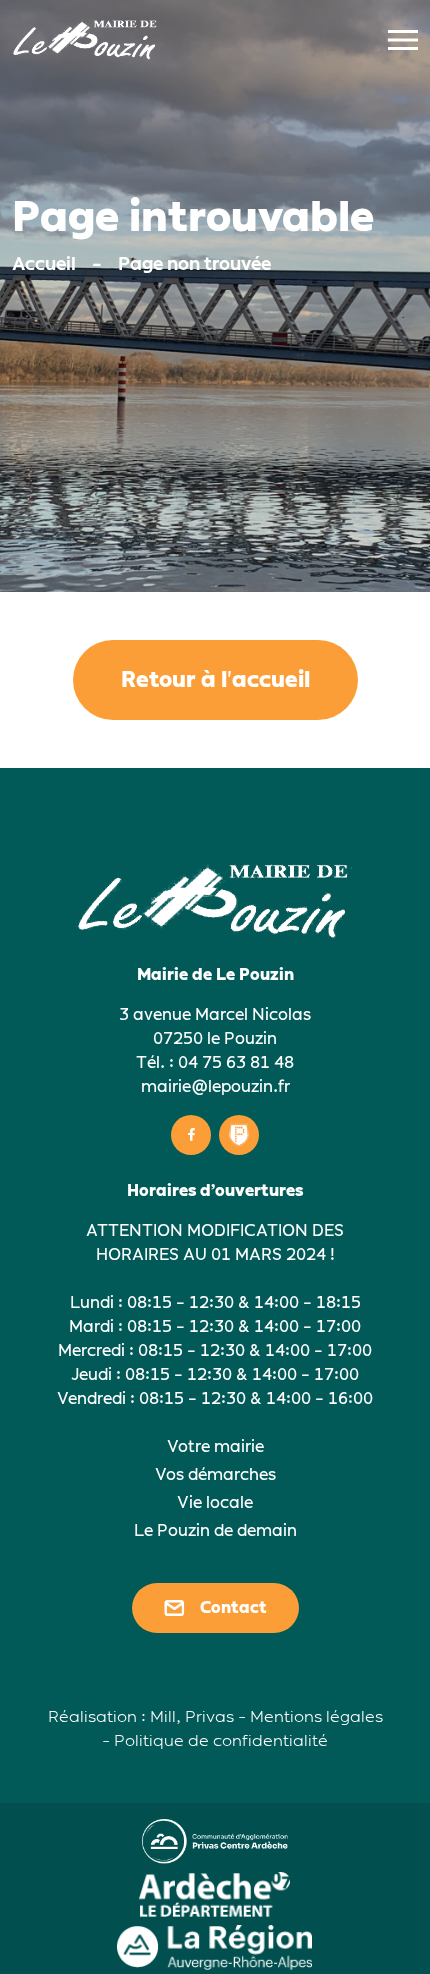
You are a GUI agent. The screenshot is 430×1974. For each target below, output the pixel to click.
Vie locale (215, 1502)
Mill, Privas (192, 1716)
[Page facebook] (191, 1135)
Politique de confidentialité (221, 1740)
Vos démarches (215, 1474)
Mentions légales (316, 1716)
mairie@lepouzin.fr (215, 1086)
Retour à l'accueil (215, 679)
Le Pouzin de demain (215, 1530)
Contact (233, 1607)
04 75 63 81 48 (236, 1062)
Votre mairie (215, 1446)
